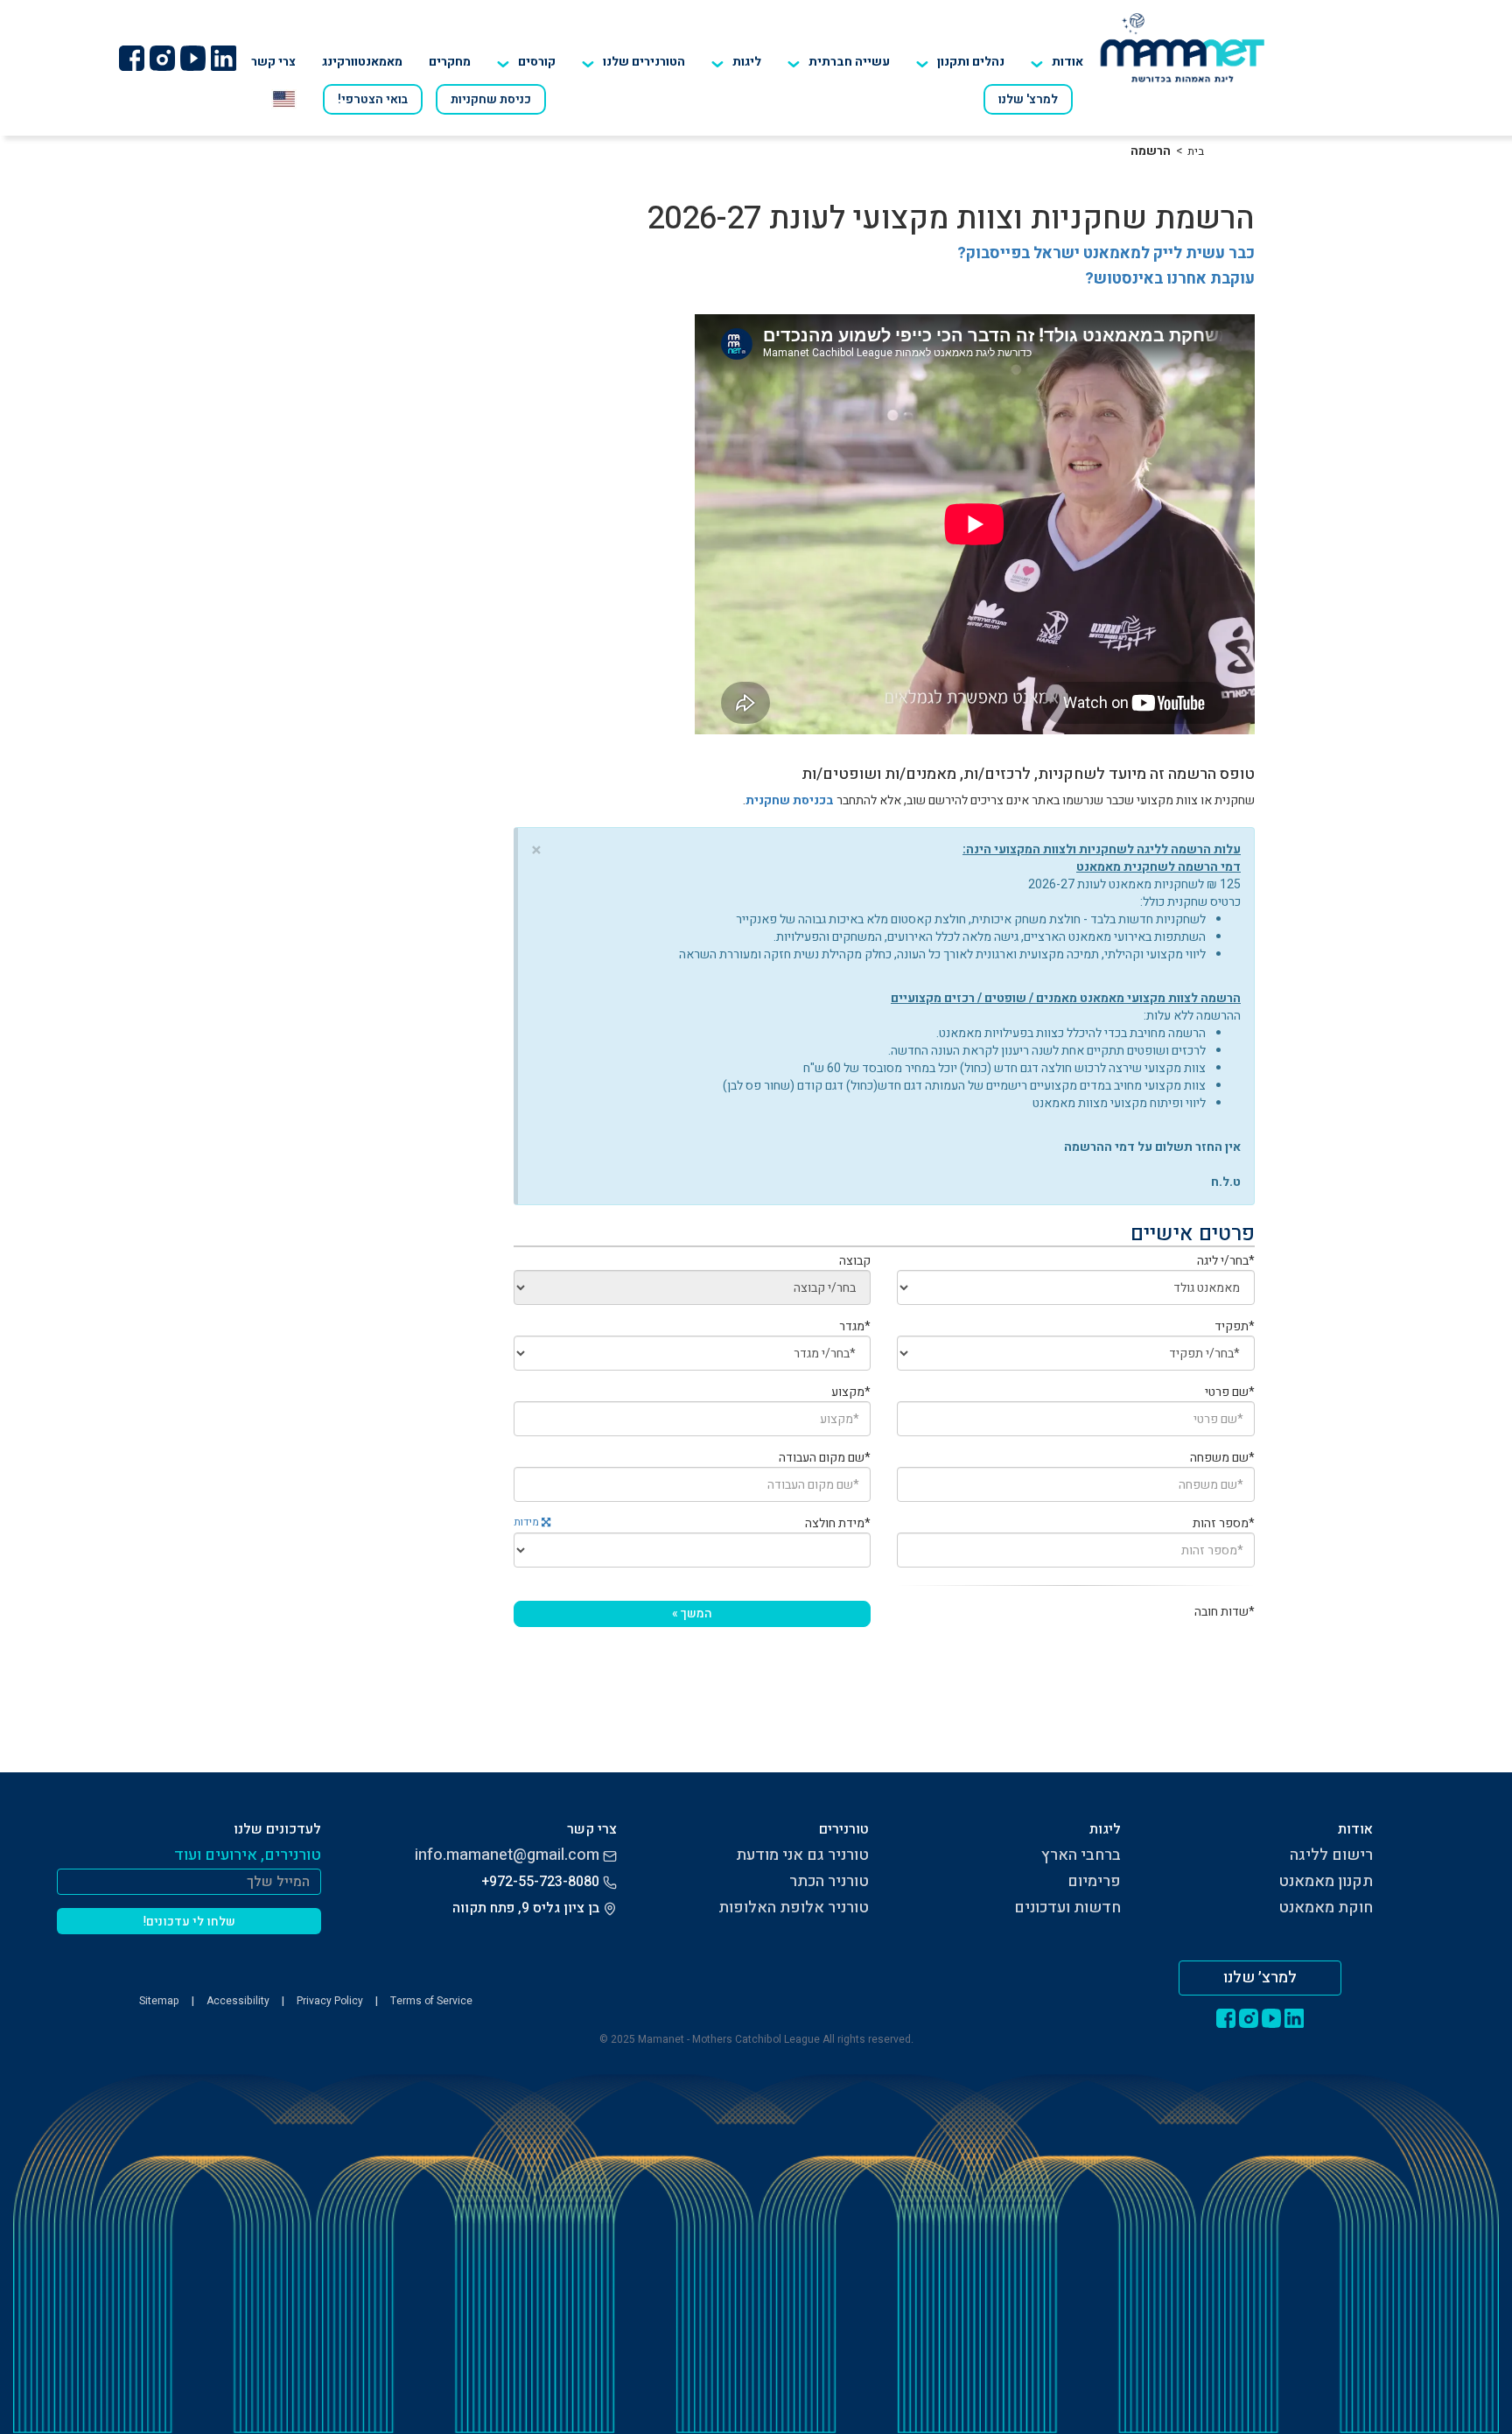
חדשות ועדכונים (1067, 1908)
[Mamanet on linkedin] (223, 58)
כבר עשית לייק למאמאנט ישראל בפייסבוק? (1106, 253)
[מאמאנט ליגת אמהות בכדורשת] (1183, 47)
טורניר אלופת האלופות (794, 1908)
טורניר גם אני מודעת (802, 1855)
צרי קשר (273, 62)
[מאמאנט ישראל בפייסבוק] (131, 58)
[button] (633, 62)
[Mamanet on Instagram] (162, 58)
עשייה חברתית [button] (849, 62)
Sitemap (159, 2001)
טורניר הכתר (829, 1881)
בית (1196, 151)
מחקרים (450, 62)
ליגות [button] (747, 62)
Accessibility (238, 2001)
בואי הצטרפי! (373, 99)
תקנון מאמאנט (1326, 1881)
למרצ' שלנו (1028, 99)
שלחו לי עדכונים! (189, 1922)
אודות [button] (1067, 62)
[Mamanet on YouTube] (192, 58)
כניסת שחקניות (491, 99)
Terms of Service (431, 2001)
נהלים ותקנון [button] (971, 62)
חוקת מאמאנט (1326, 1908)
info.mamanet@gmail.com (507, 1855)
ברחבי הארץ (1081, 1855)
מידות (528, 1522)
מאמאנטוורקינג (362, 62)
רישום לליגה (1331, 1855)
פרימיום (1094, 1881)
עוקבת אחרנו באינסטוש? (1170, 279)
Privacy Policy (330, 2001)
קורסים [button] (537, 62)
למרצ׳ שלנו (1260, 1978)
